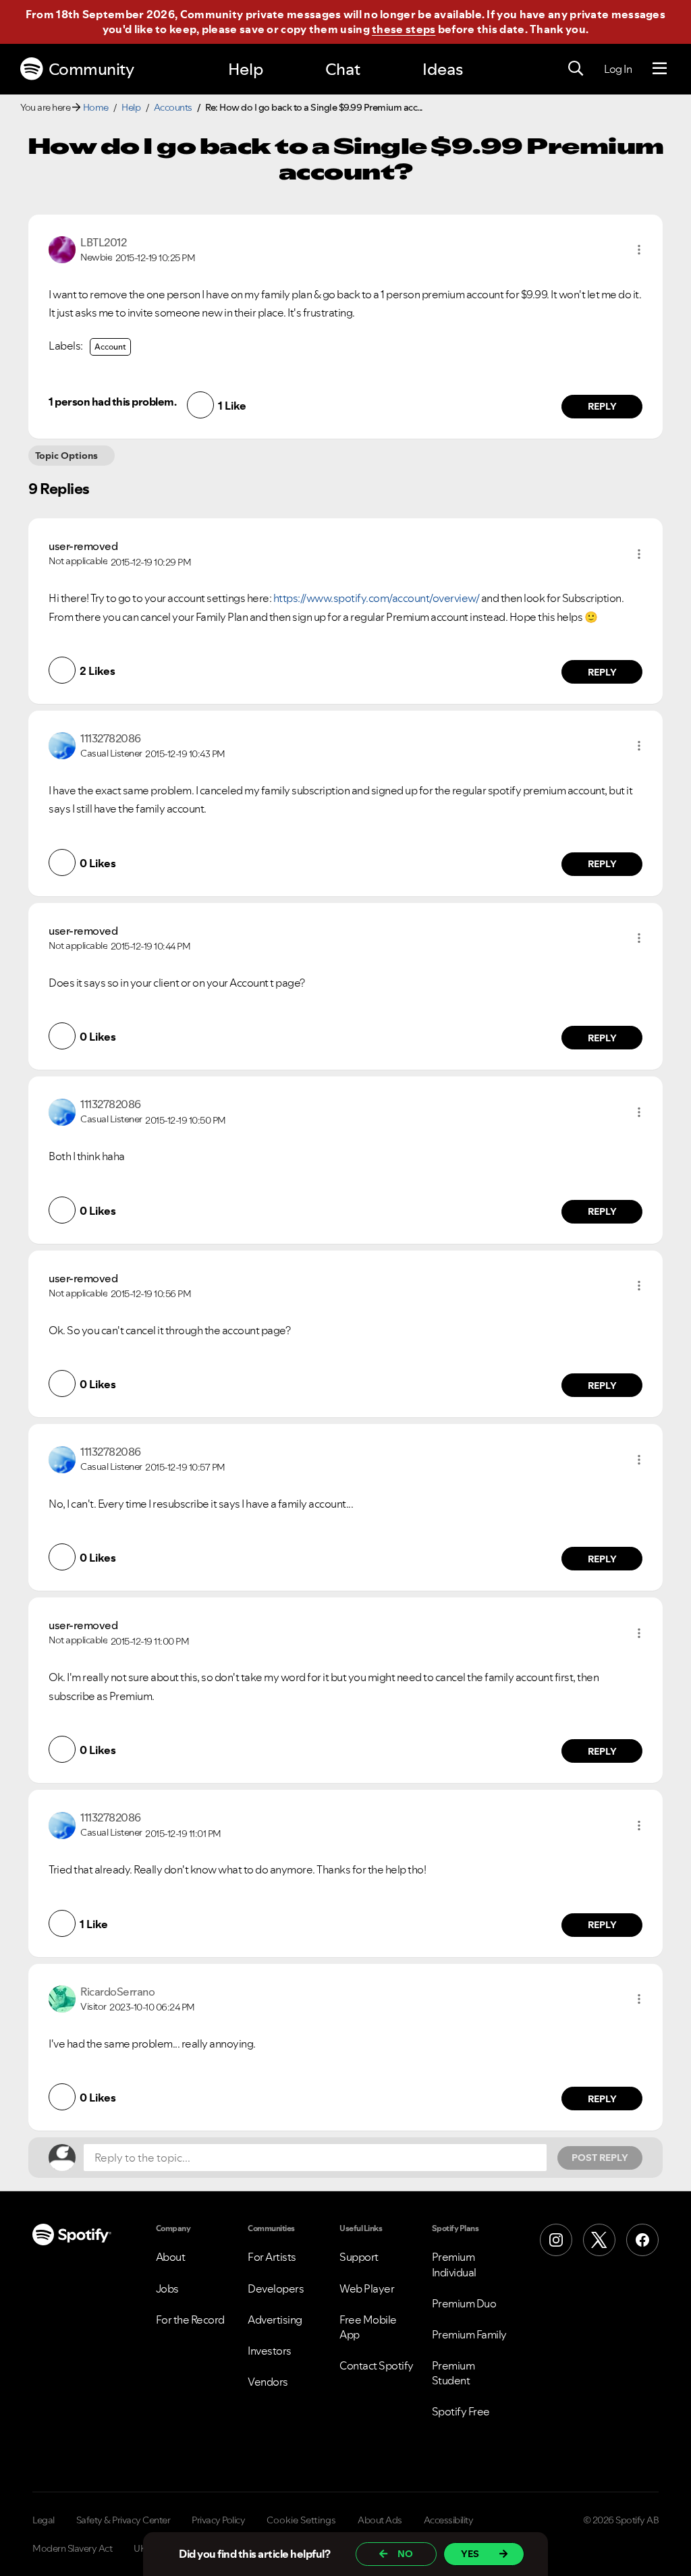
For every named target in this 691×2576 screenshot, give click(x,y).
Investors (270, 2351)
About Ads (380, 2520)
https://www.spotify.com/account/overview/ (377, 598)
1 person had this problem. (112, 402)
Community (91, 69)
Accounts (173, 107)
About (171, 2257)
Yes (470, 2554)
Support (359, 2257)
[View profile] (62, 248)
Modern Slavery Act (72, 2548)
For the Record (190, 2320)
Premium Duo (464, 2303)
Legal (44, 2520)
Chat (343, 69)
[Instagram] (556, 2240)
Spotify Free (461, 2411)
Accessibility (449, 2520)
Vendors (268, 2382)
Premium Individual (454, 2264)
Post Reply (600, 2158)
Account (110, 347)
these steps (404, 29)
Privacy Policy (218, 2520)
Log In (618, 69)
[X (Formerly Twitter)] (599, 2240)
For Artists (272, 2257)
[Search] (576, 69)
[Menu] (660, 69)
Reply (602, 406)
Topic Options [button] (66, 456)
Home (96, 107)
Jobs (167, 2289)
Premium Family (469, 2334)
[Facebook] (642, 2240)
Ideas (443, 69)
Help (246, 69)
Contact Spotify (377, 2365)
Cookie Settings (301, 2520)
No (405, 2554)
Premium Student (453, 2373)
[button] (639, 250)
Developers (276, 2289)
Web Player (367, 2289)
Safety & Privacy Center (123, 2520)
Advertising (275, 2320)
